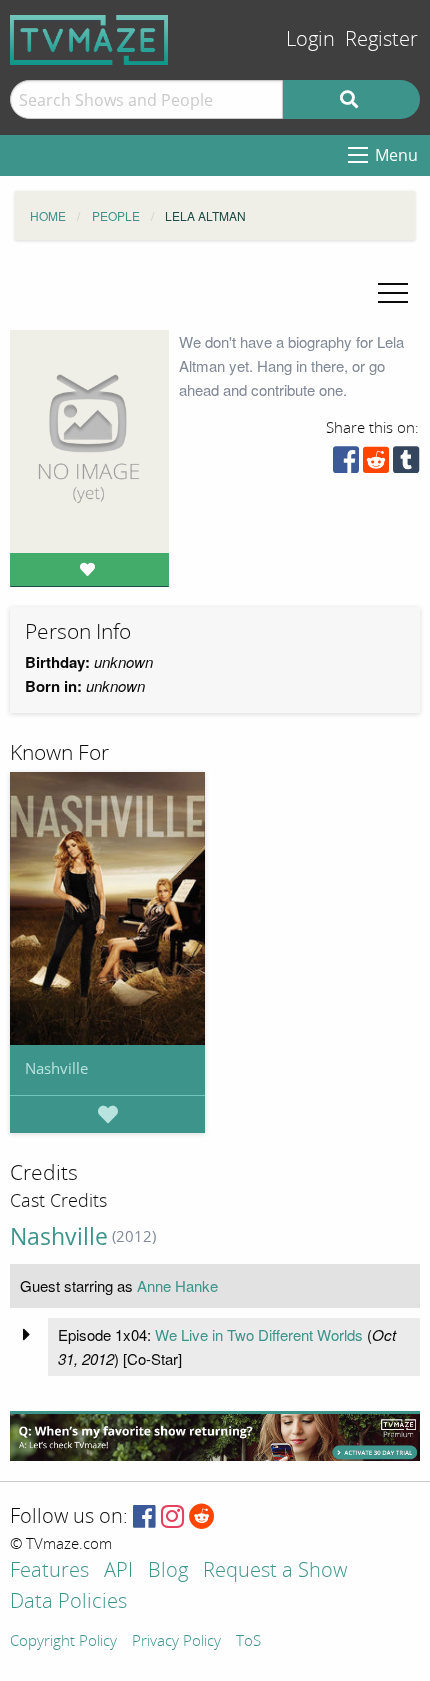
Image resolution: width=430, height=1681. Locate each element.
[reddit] (376, 464)
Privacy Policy (176, 1642)
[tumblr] (406, 464)
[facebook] (346, 464)
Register (381, 39)
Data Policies (68, 1602)
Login (310, 39)
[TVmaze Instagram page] (172, 1517)
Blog (168, 1571)
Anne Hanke (177, 1285)
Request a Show (275, 1571)
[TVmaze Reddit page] (202, 1517)
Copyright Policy (63, 1642)
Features (49, 1571)
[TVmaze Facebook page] (144, 1517)
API (118, 1571)
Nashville (56, 1068)
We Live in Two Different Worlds (259, 1334)
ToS (248, 1642)
